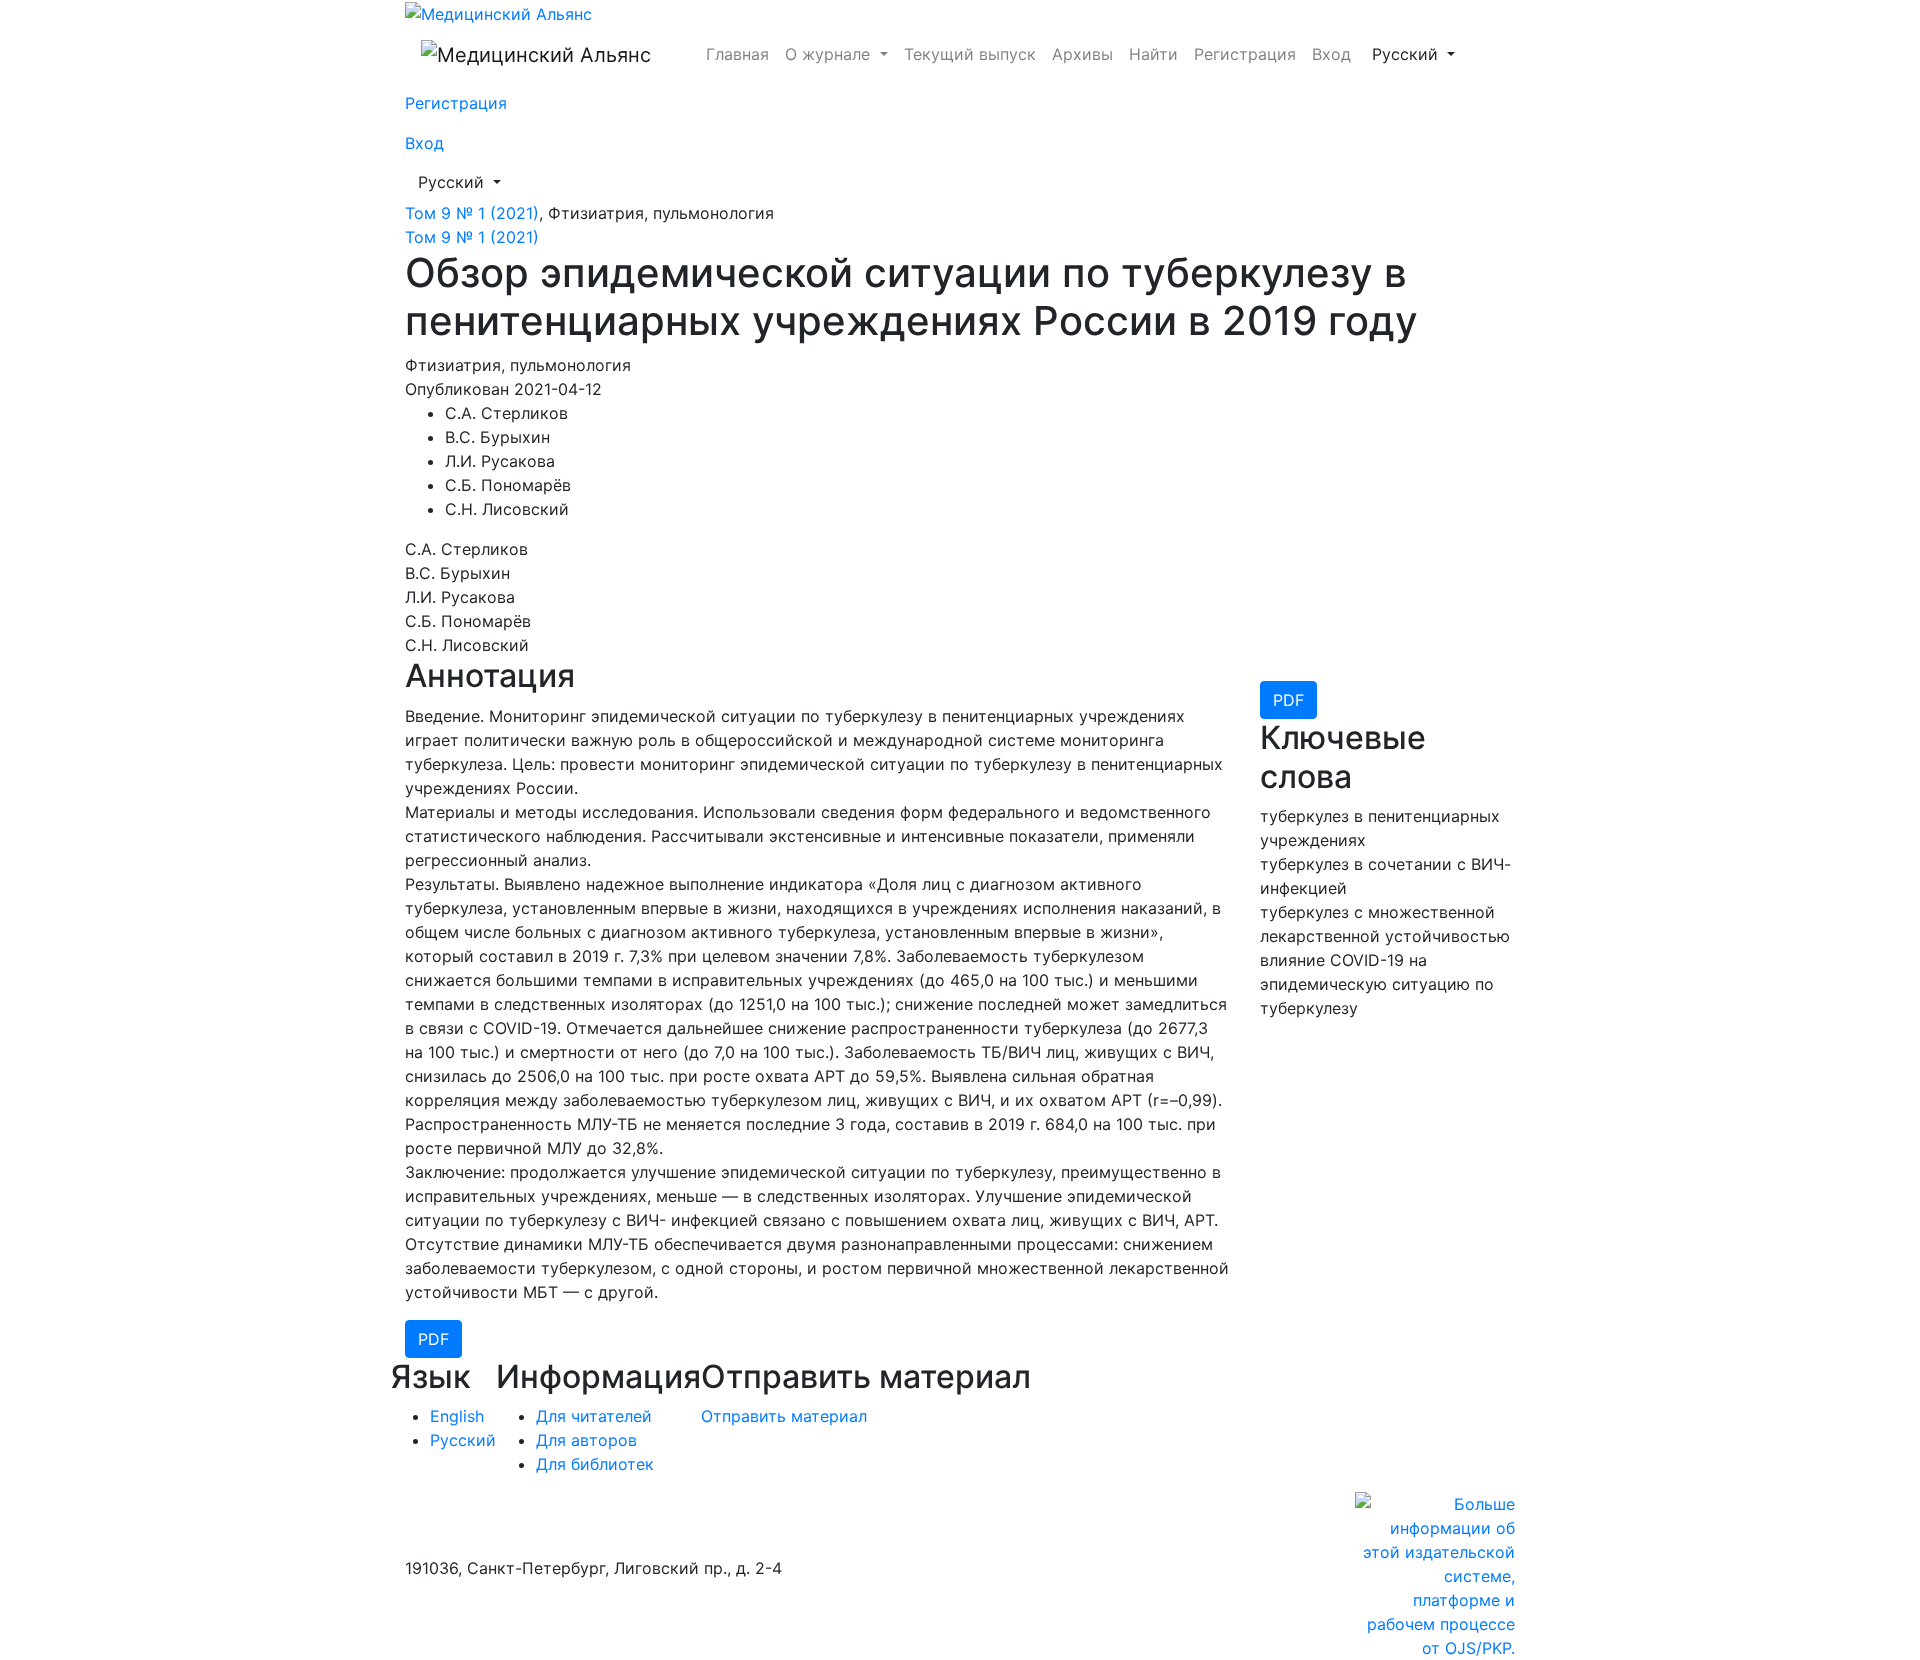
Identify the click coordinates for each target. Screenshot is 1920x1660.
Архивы (1082, 54)
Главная (737, 54)
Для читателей (594, 1416)
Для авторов (586, 1440)
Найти (1153, 54)
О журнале (830, 54)
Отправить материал (784, 1416)
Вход (1331, 54)
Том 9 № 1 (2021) (472, 213)
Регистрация (1245, 54)
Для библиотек (595, 1464)
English (457, 1416)
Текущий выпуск (970, 54)
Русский (1419, 53)
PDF (1288, 700)
